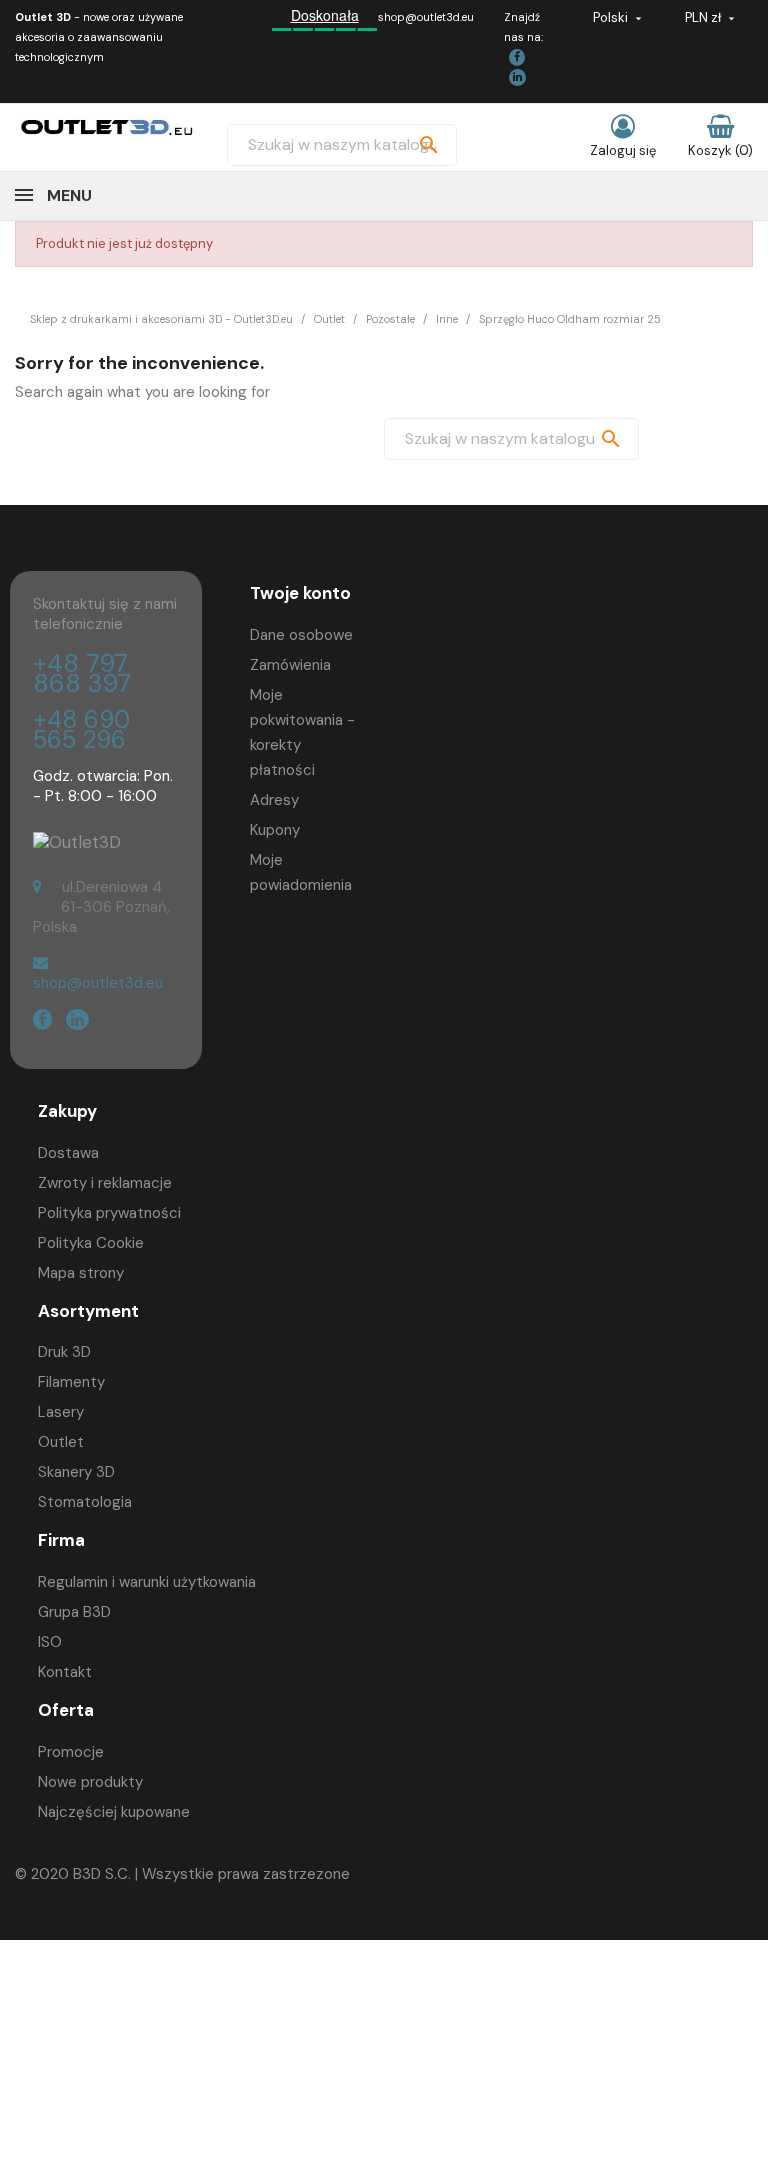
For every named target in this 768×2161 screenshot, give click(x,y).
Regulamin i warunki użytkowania (147, 1582)
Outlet (61, 1442)
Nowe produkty (90, 1782)
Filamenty (71, 1382)
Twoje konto (300, 593)
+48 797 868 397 (82, 673)
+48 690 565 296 (81, 729)
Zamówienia (290, 665)
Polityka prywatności (109, 1213)
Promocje (71, 1752)
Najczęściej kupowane (114, 1812)
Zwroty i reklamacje (105, 1183)
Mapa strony (81, 1273)
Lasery (61, 1412)
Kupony (275, 830)
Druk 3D (64, 1352)
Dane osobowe (301, 635)
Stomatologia (85, 1502)
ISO (50, 1642)
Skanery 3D (76, 1472)
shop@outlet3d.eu (426, 17)
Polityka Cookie (91, 1243)
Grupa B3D (74, 1612)
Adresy (274, 800)
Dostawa (68, 1153)
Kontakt (65, 1672)
